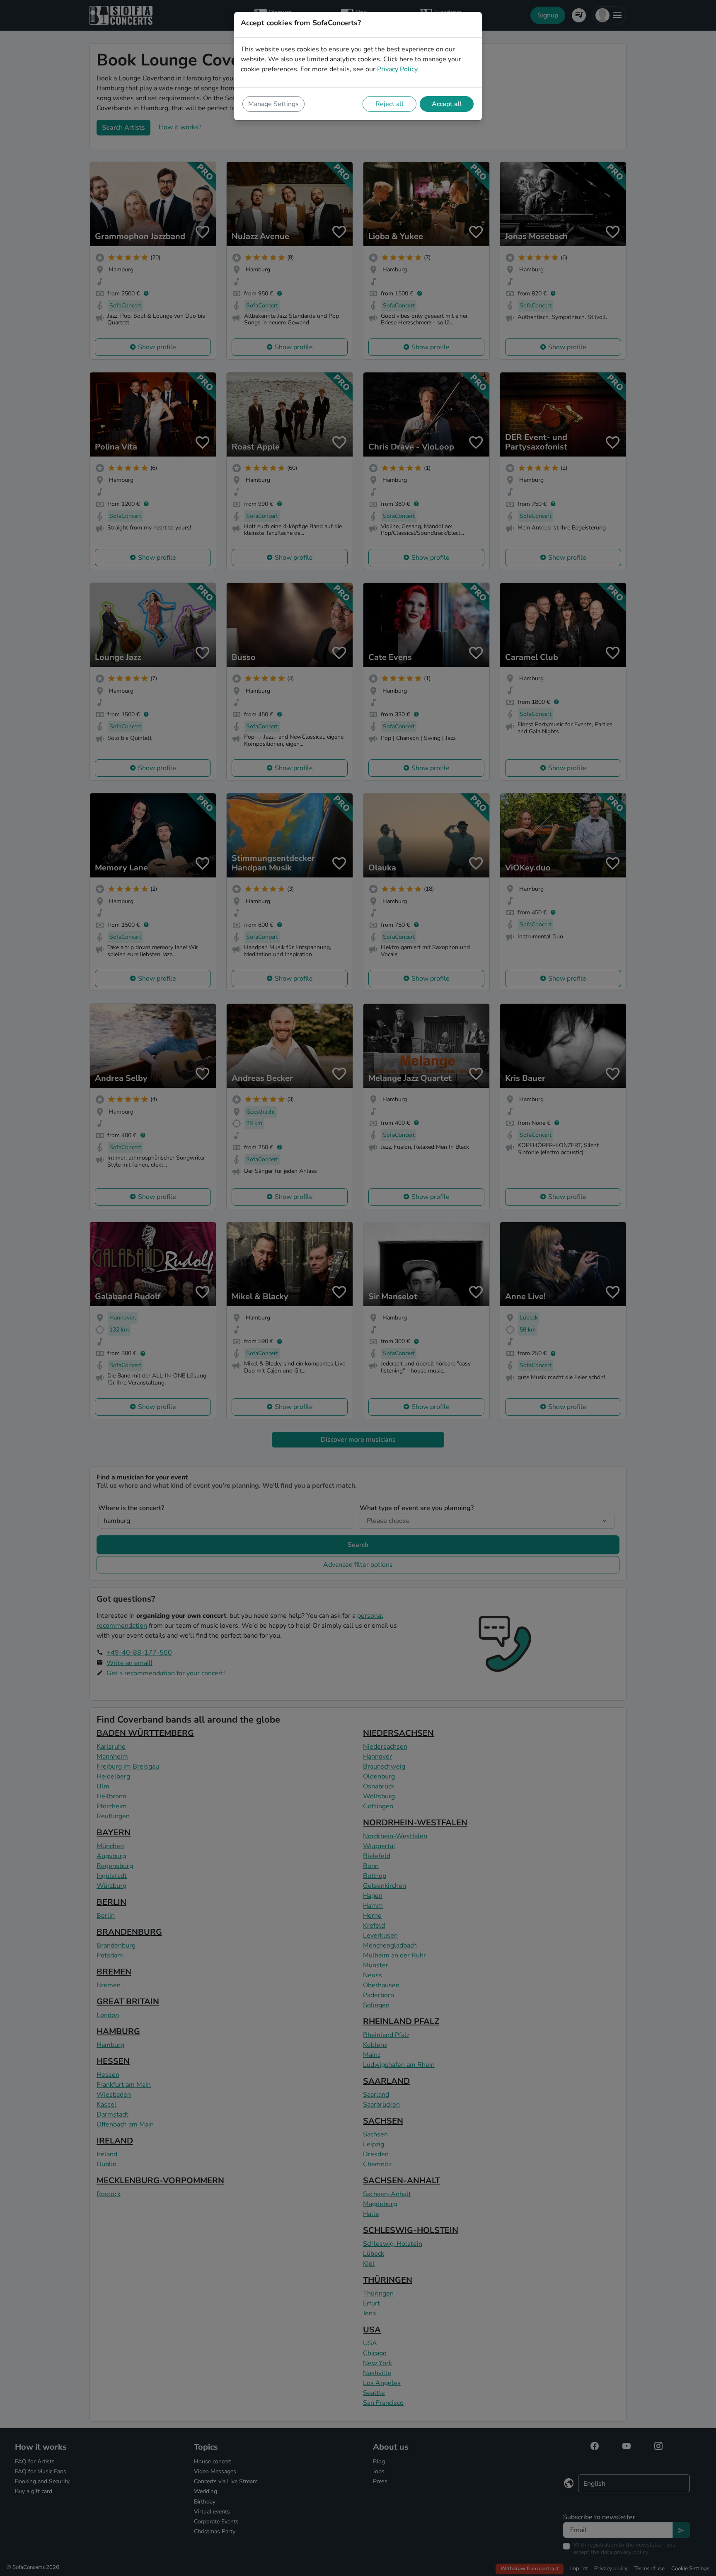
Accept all (447, 104)
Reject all (389, 104)
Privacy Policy (397, 69)
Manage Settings (273, 104)
